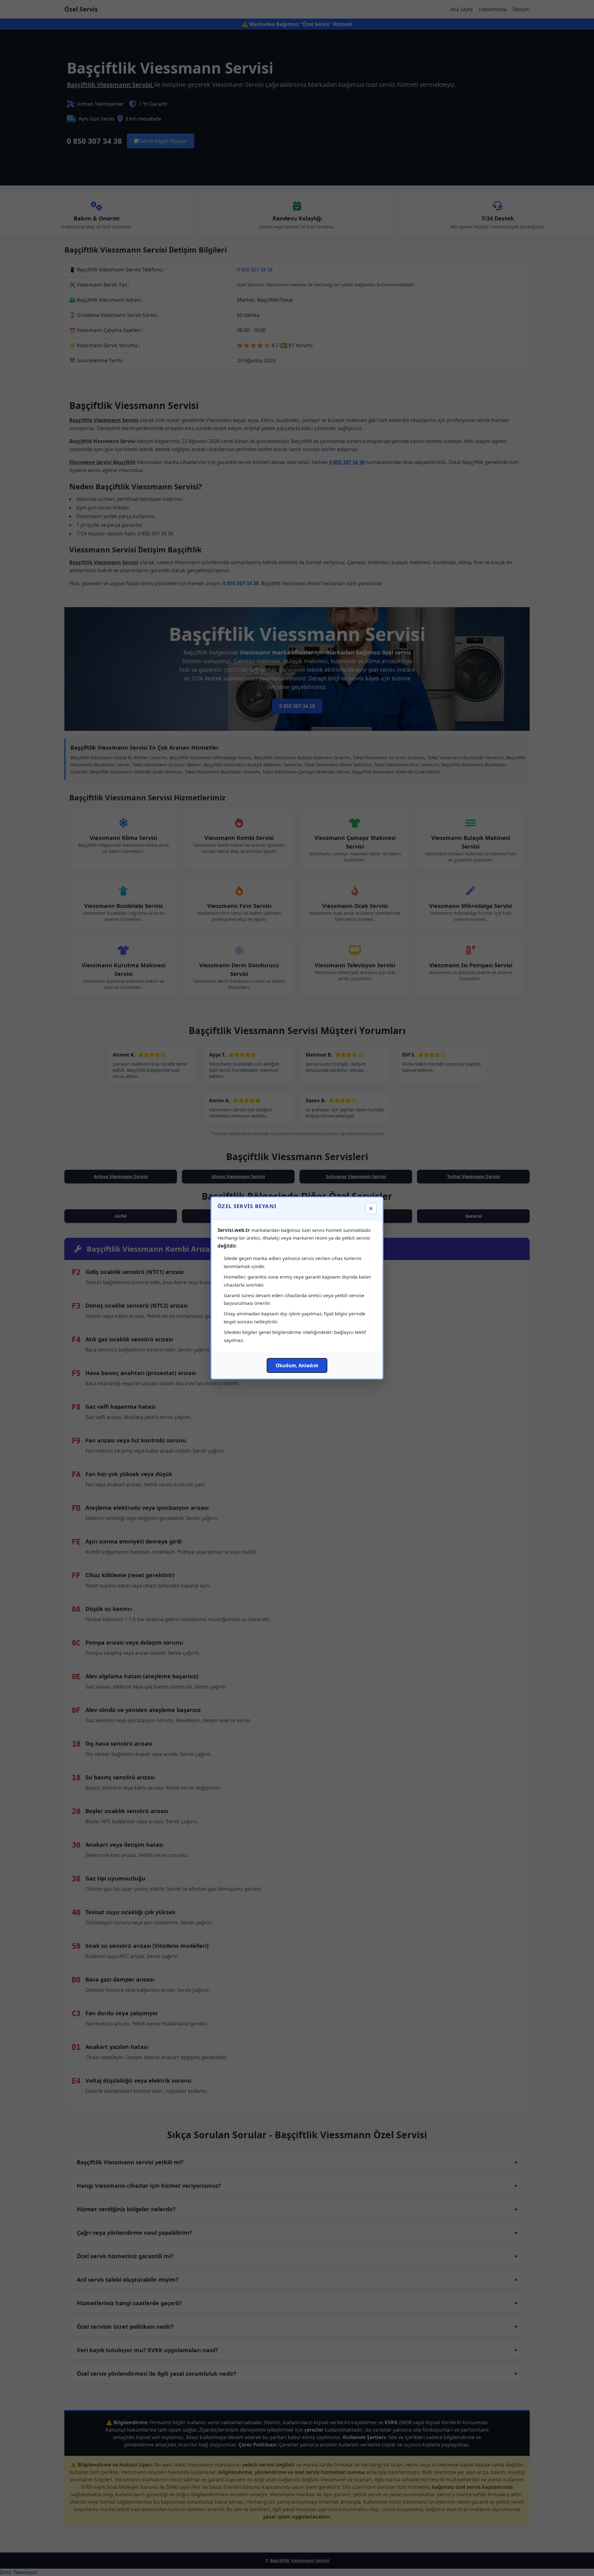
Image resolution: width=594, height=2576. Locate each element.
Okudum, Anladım (297, 1365)
